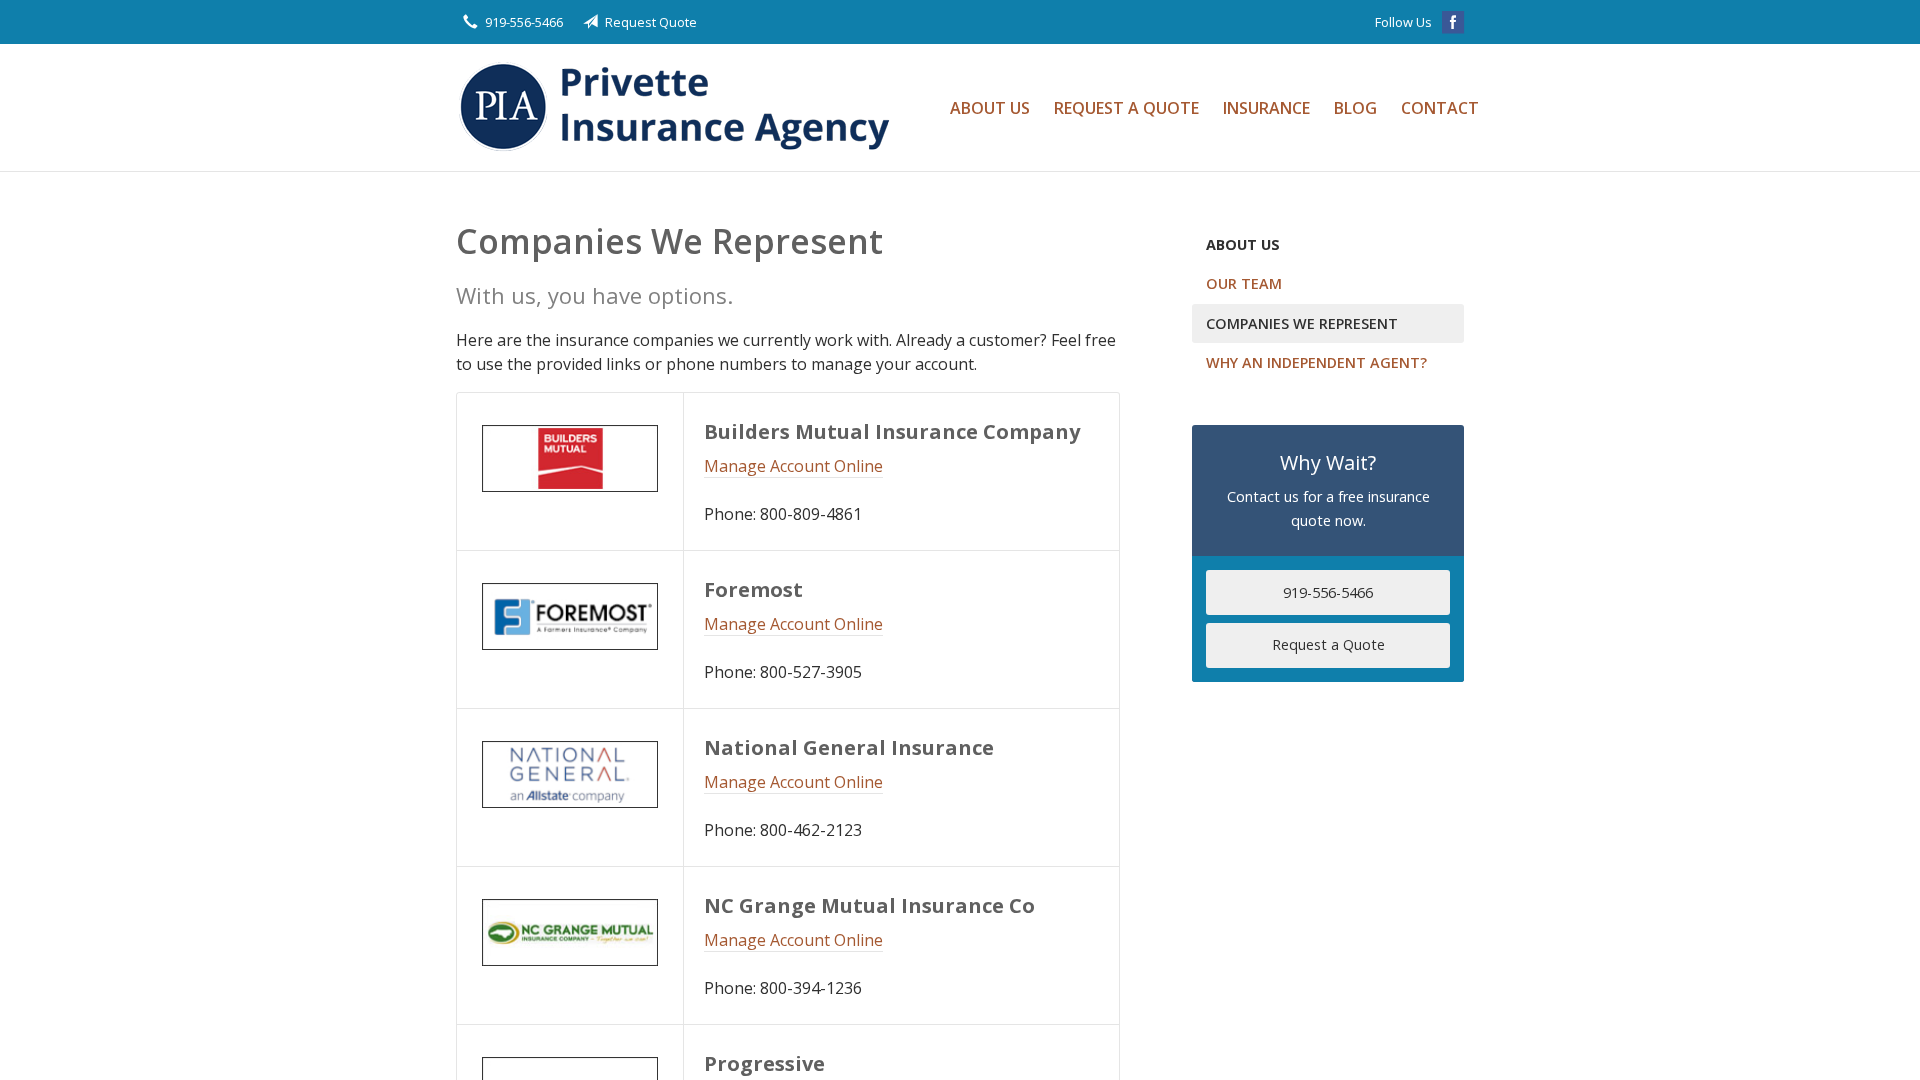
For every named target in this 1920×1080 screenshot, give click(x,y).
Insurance (1266, 108)
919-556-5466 (524, 22)
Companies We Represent (1302, 323)
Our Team (1244, 283)
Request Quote (651, 22)
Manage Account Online (793, 466)
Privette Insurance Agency (681, 107)
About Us (990, 108)
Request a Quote (1126, 108)
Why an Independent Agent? (1316, 362)
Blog (1355, 108)
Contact (1440, 108)
